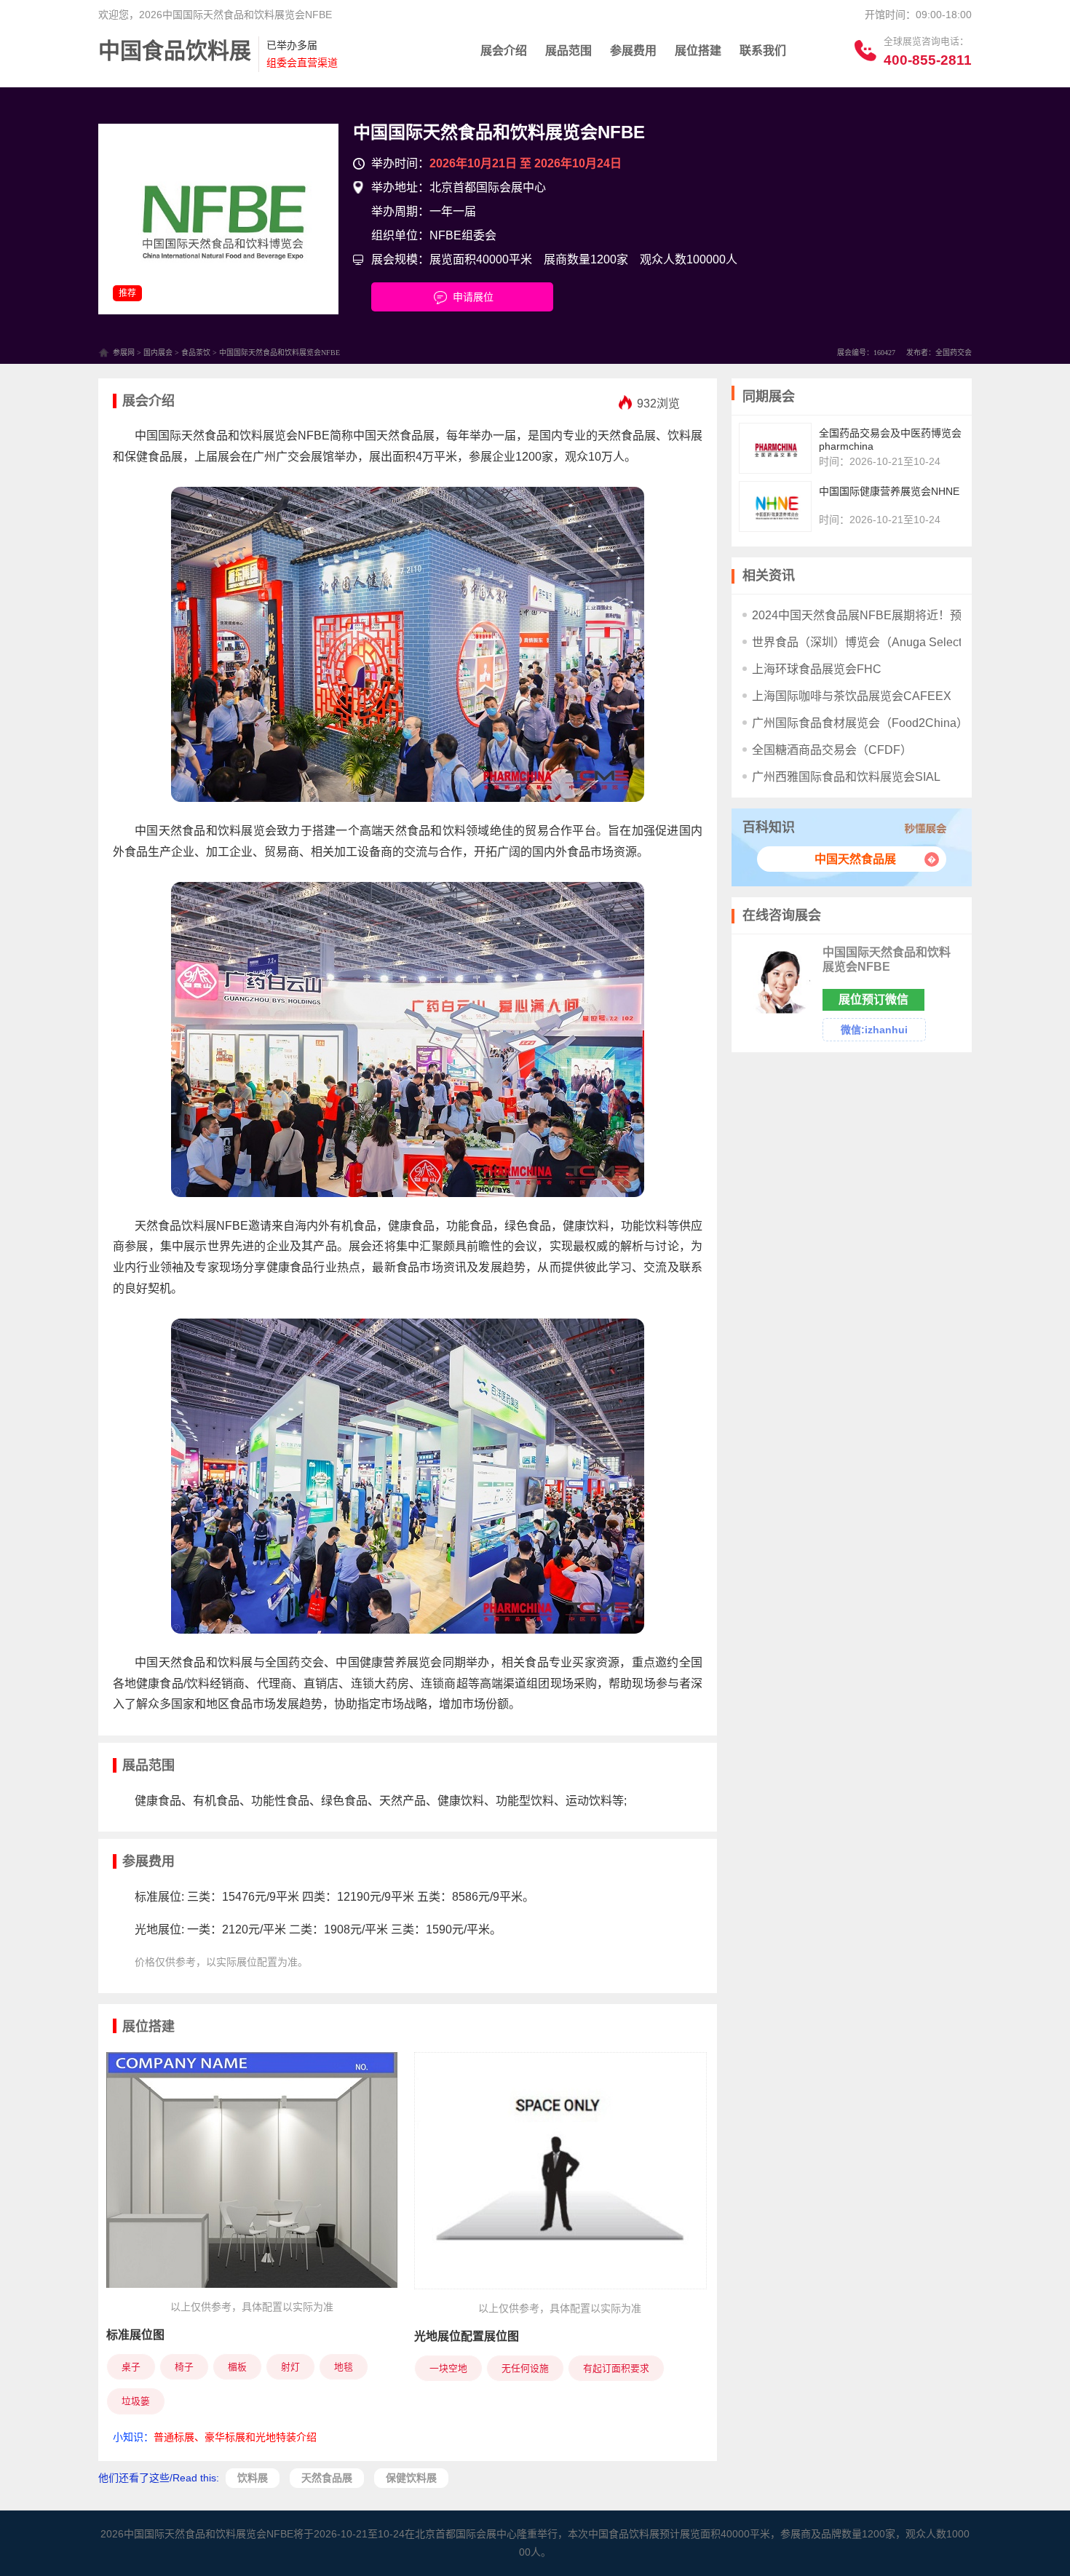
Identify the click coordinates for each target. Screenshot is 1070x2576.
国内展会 (158, 353)
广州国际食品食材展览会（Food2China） (860, 723)
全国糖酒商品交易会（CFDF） (832, 750)
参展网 (124, 353)
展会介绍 (504, 51)
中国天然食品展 (855, 859)
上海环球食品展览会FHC (817, 669)
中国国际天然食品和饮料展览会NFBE (499, 132)
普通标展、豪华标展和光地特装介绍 (235, 2437)
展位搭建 (698, 51)
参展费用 (633, 51)
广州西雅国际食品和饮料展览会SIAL (846, 777)
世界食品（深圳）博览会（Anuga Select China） (880, 642)
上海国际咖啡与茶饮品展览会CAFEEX (852, 696)
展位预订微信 (873, 999)
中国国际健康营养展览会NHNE (889, 491)
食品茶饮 (196, 353)
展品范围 (568, 51)
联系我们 (763, 51)
